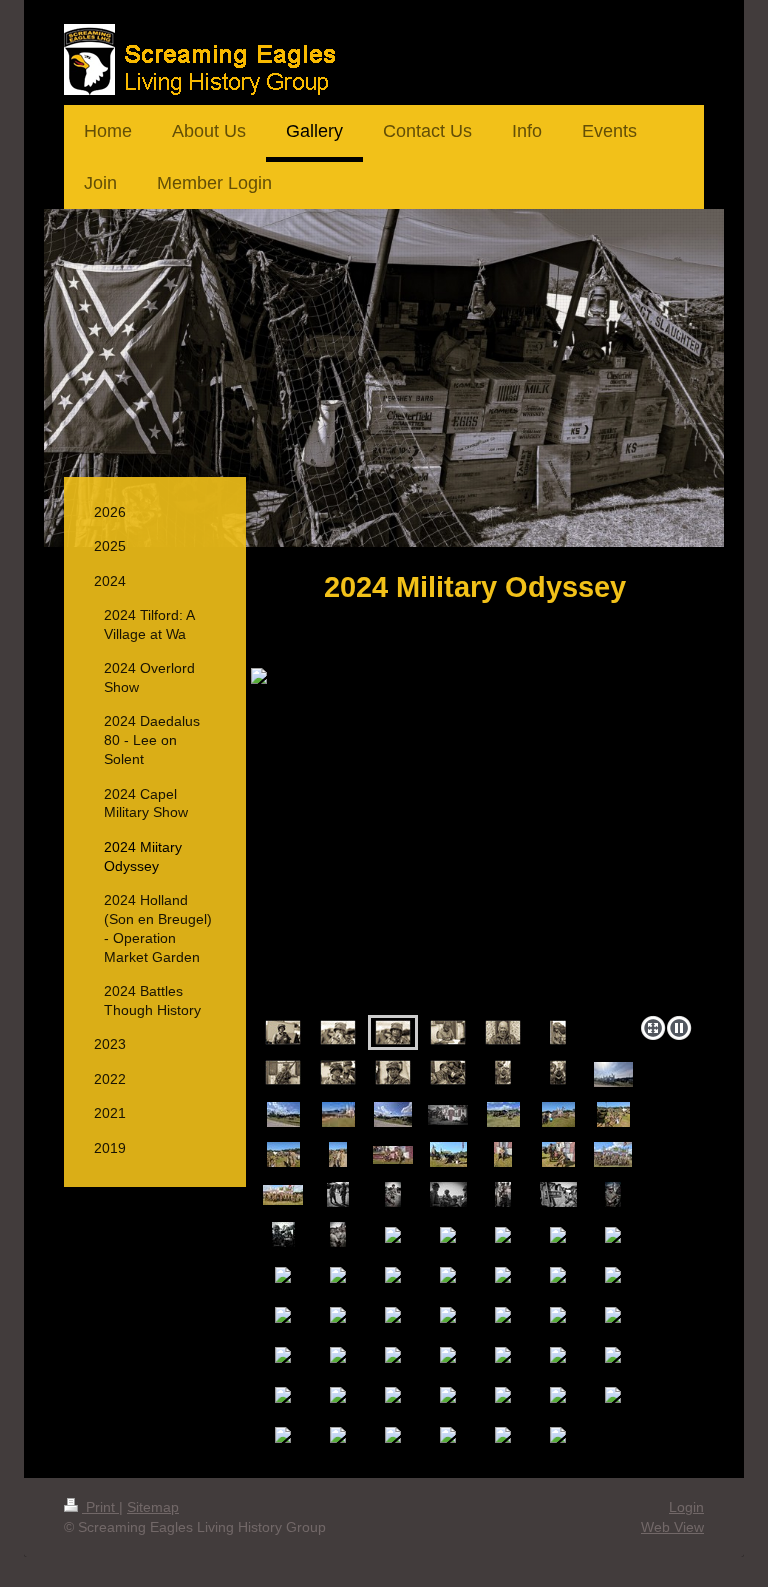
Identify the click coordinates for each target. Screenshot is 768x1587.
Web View (672, 1527)
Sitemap (153, 1507)
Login (686, 1507)
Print (100, 1507)
